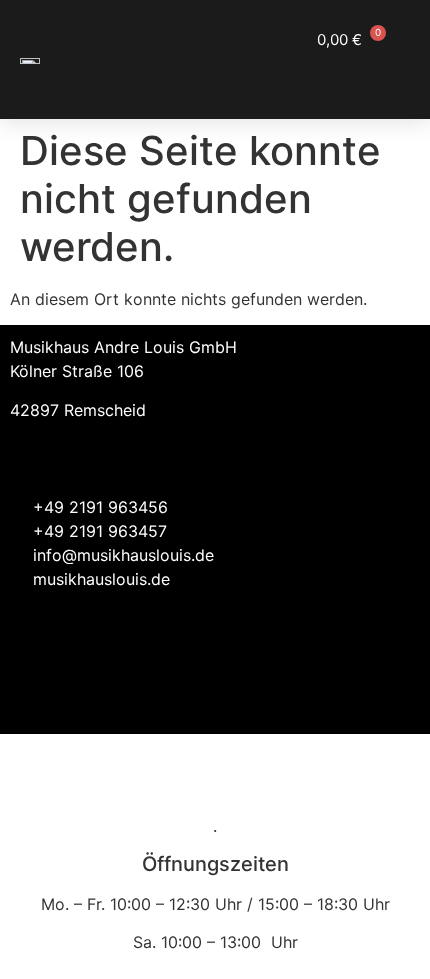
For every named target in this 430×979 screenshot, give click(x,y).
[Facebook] (340, 699)
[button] (390, 76)
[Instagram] (395, 699)
